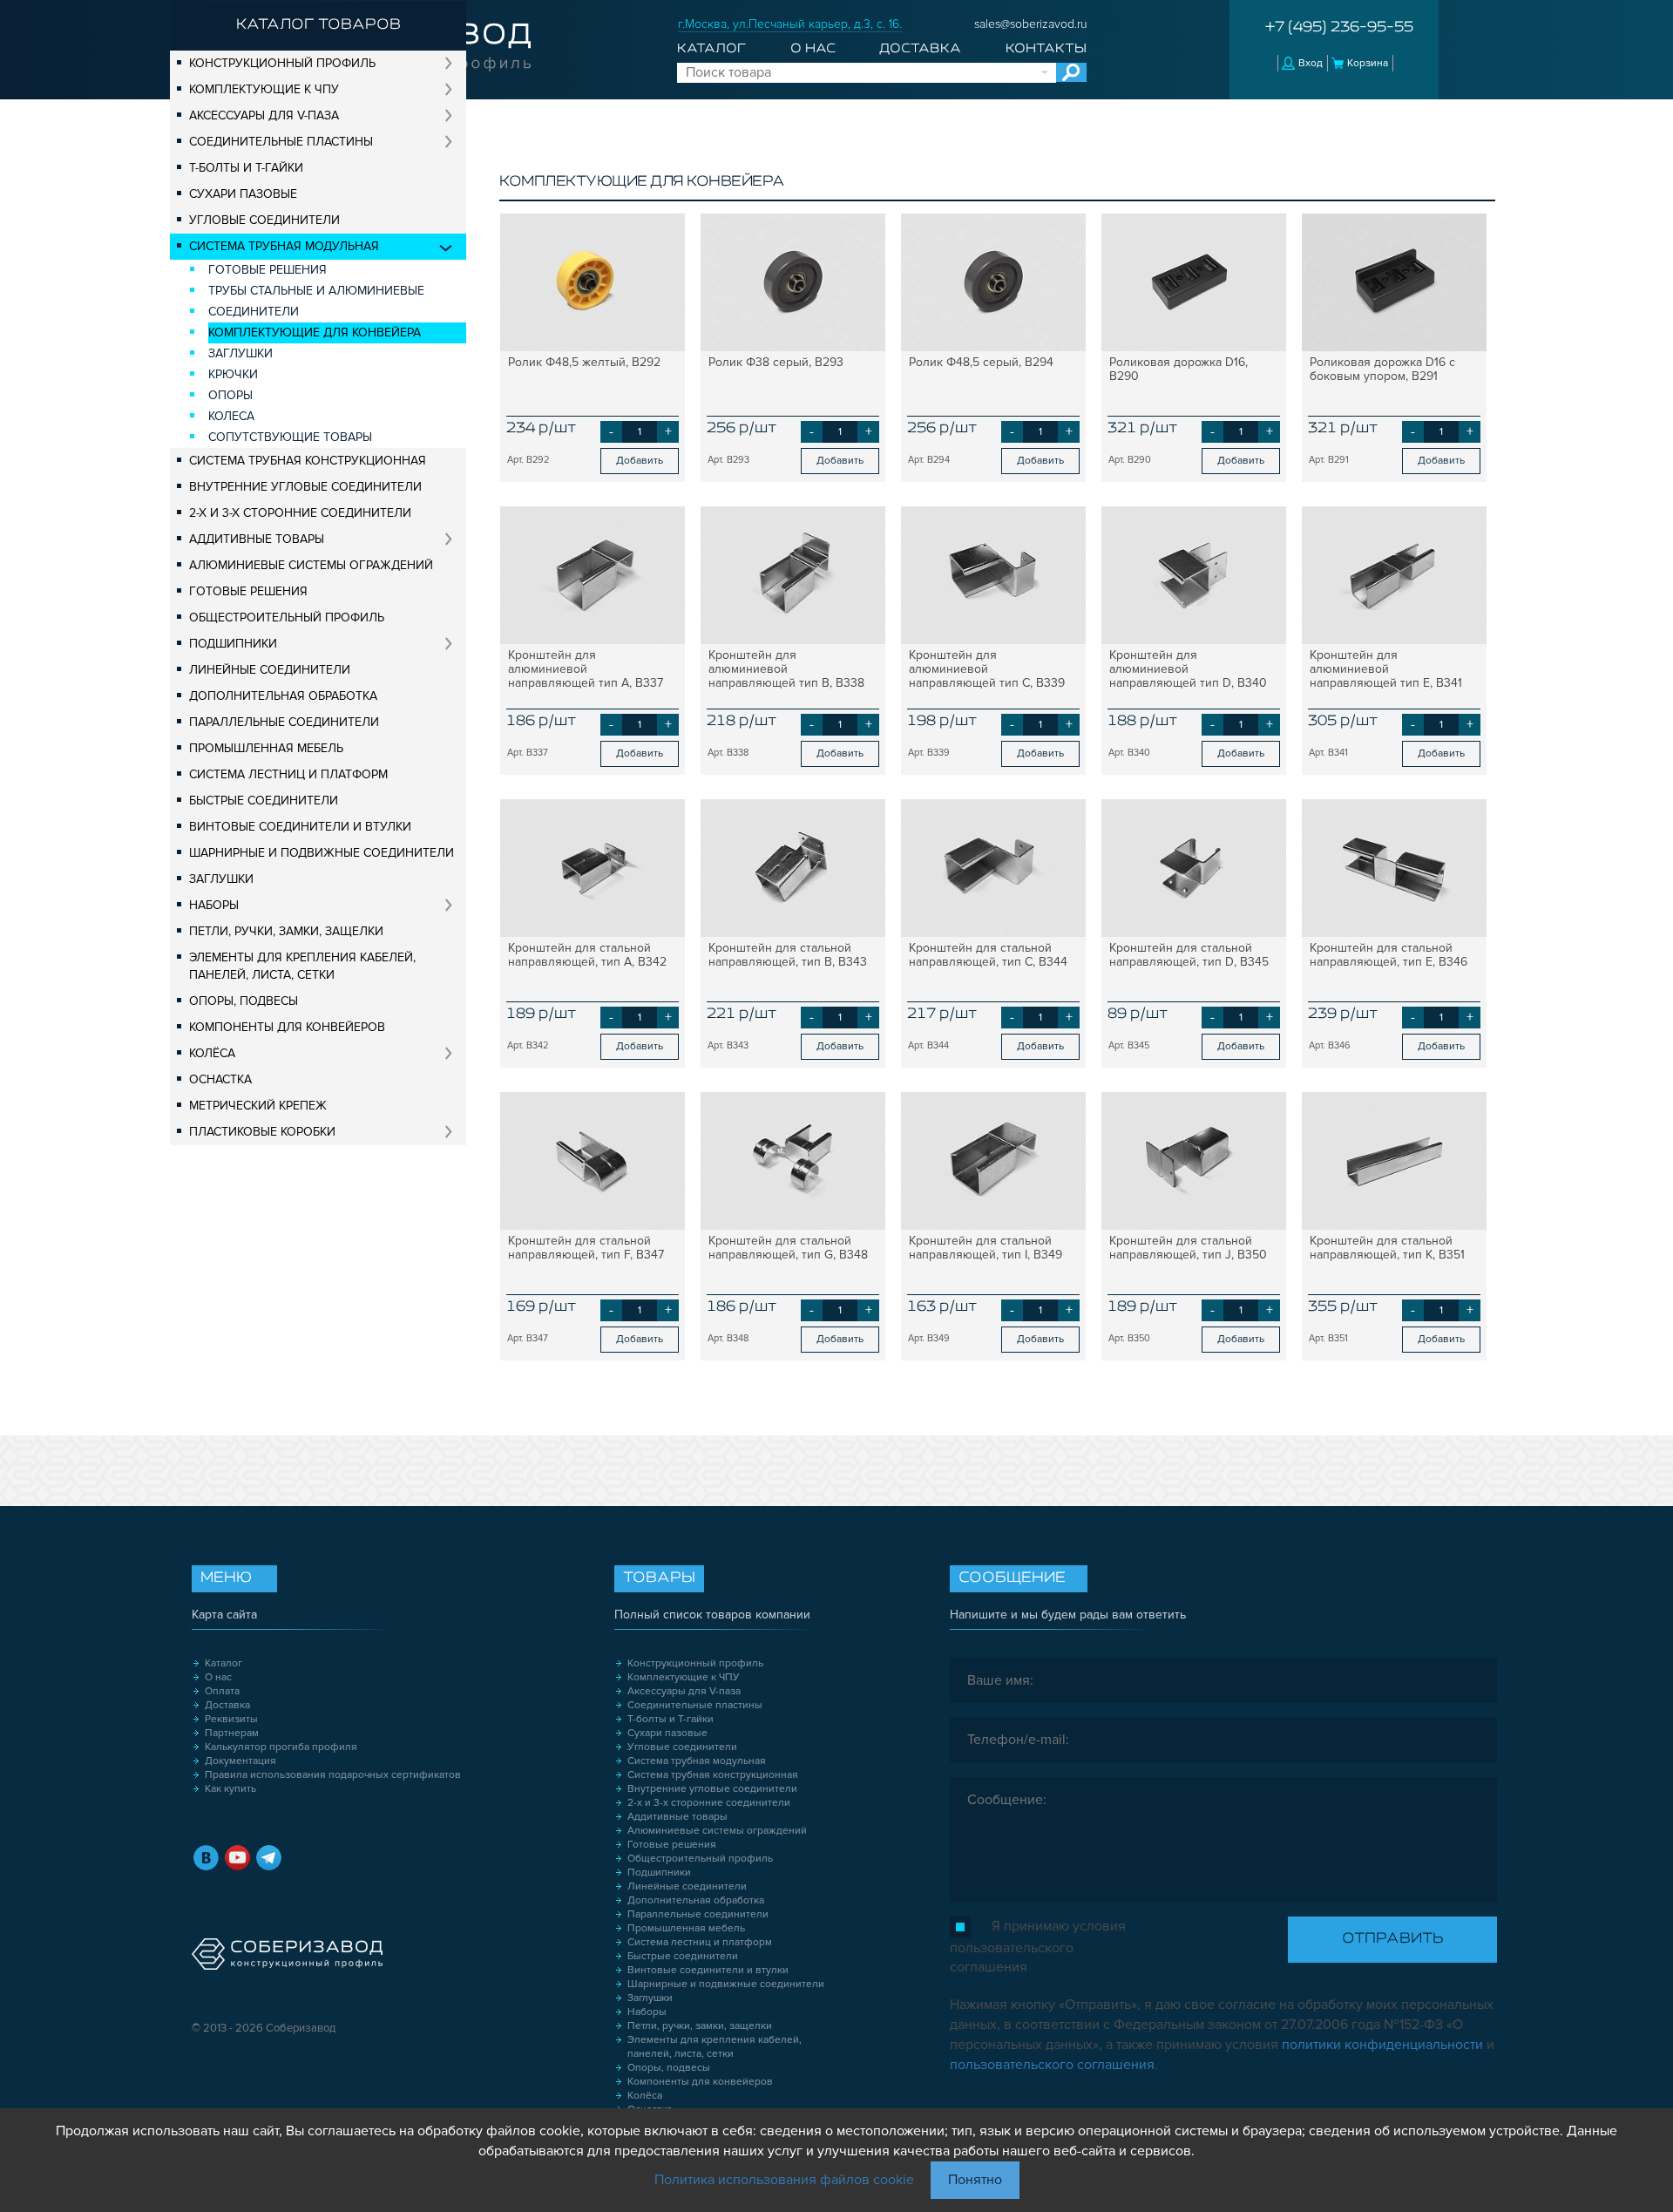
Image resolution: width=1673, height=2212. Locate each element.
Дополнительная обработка (283, 696)
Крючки (233, 374)
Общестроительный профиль (287, 617)
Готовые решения (268, 270)
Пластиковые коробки (262, 1132)
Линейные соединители (270, 670)
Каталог (711, 49)
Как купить (230, 1789)
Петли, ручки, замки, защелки (286, 931)
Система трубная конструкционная (308, 461)
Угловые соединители (264, 220)
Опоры (230, 395)
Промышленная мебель (266, 748)
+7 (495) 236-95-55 (1339, 28)
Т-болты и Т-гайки (246, 168)
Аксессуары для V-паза (264, 115)
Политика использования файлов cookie (784, 2180)
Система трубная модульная (284, 246)
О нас (813, 49)
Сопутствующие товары (290, 437)
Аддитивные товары (257, 539)
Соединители (254, 312)
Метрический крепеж (258, 1106)
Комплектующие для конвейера (315, 332)
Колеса (231, 416)
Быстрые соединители (264, 801)
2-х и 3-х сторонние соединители (300, 513)
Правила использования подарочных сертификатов (333, 1775)
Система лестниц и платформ (288, 774)
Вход (1311, 63)
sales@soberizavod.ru (1031, 24)
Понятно (975, 2180)
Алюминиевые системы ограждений (311, 565)
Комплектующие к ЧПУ (264, 89)
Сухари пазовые (243, 194)
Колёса (212, 1053)
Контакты (1046, 49)
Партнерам (232, 1733)
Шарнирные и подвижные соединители (322, 853)
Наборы (214, 905)
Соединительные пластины (281, 142)
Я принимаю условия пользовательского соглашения (1038, 1947)
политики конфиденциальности (1382, 2045)
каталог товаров (318, 25)
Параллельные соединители (284, 722)
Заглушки (240, 353)
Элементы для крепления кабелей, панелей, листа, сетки (302, 966)
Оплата (222, 1691)
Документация (240, 1761)
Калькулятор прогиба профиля (281, 1747)
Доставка (920, 49)
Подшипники (233, 644)
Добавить (640, 461)
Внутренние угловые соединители (305, 487)
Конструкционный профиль (282, 63)
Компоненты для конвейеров (287, 1027)
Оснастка (220, 1079)
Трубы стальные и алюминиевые (316, 291)
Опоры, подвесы (244, 1001)
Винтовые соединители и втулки (300, 827)
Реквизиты (231, 1719)
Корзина (1368, 63)
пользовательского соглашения (1052, 2065)
